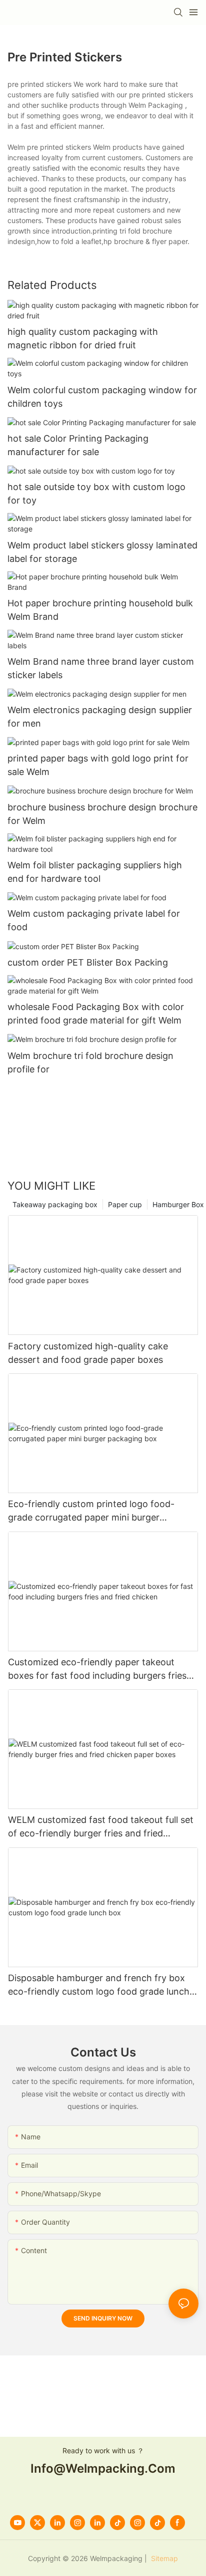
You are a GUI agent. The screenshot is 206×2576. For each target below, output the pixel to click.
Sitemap (163, 2558)
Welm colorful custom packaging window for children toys (102, 397)
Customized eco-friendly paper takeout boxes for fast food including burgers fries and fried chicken (97, 1670)
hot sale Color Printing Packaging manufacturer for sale (78, 445)
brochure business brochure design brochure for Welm (102, 814)
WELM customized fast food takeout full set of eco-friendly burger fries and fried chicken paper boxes (101, 1827)
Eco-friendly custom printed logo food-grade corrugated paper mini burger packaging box (91, 1511)
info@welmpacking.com (103, 2468)
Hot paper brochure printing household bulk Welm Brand (100, 610)
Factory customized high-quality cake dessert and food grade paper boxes (88, 1353)
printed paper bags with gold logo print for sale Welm (98, 765)
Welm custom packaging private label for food (94, 920)
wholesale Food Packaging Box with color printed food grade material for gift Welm (96, 1014)
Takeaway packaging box (55, 1204)
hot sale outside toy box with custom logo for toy (96, 494)
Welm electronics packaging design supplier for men (100, 717)
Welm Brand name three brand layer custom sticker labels (101, 668)
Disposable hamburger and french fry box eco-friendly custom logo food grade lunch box (99, 1985)
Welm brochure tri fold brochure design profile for (90, 1062)
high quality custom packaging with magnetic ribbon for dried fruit (83, 338)
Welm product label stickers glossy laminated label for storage (102, 552)
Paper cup (125, 1204)
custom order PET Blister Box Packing (88, 962)
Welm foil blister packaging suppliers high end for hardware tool (95, 872)
